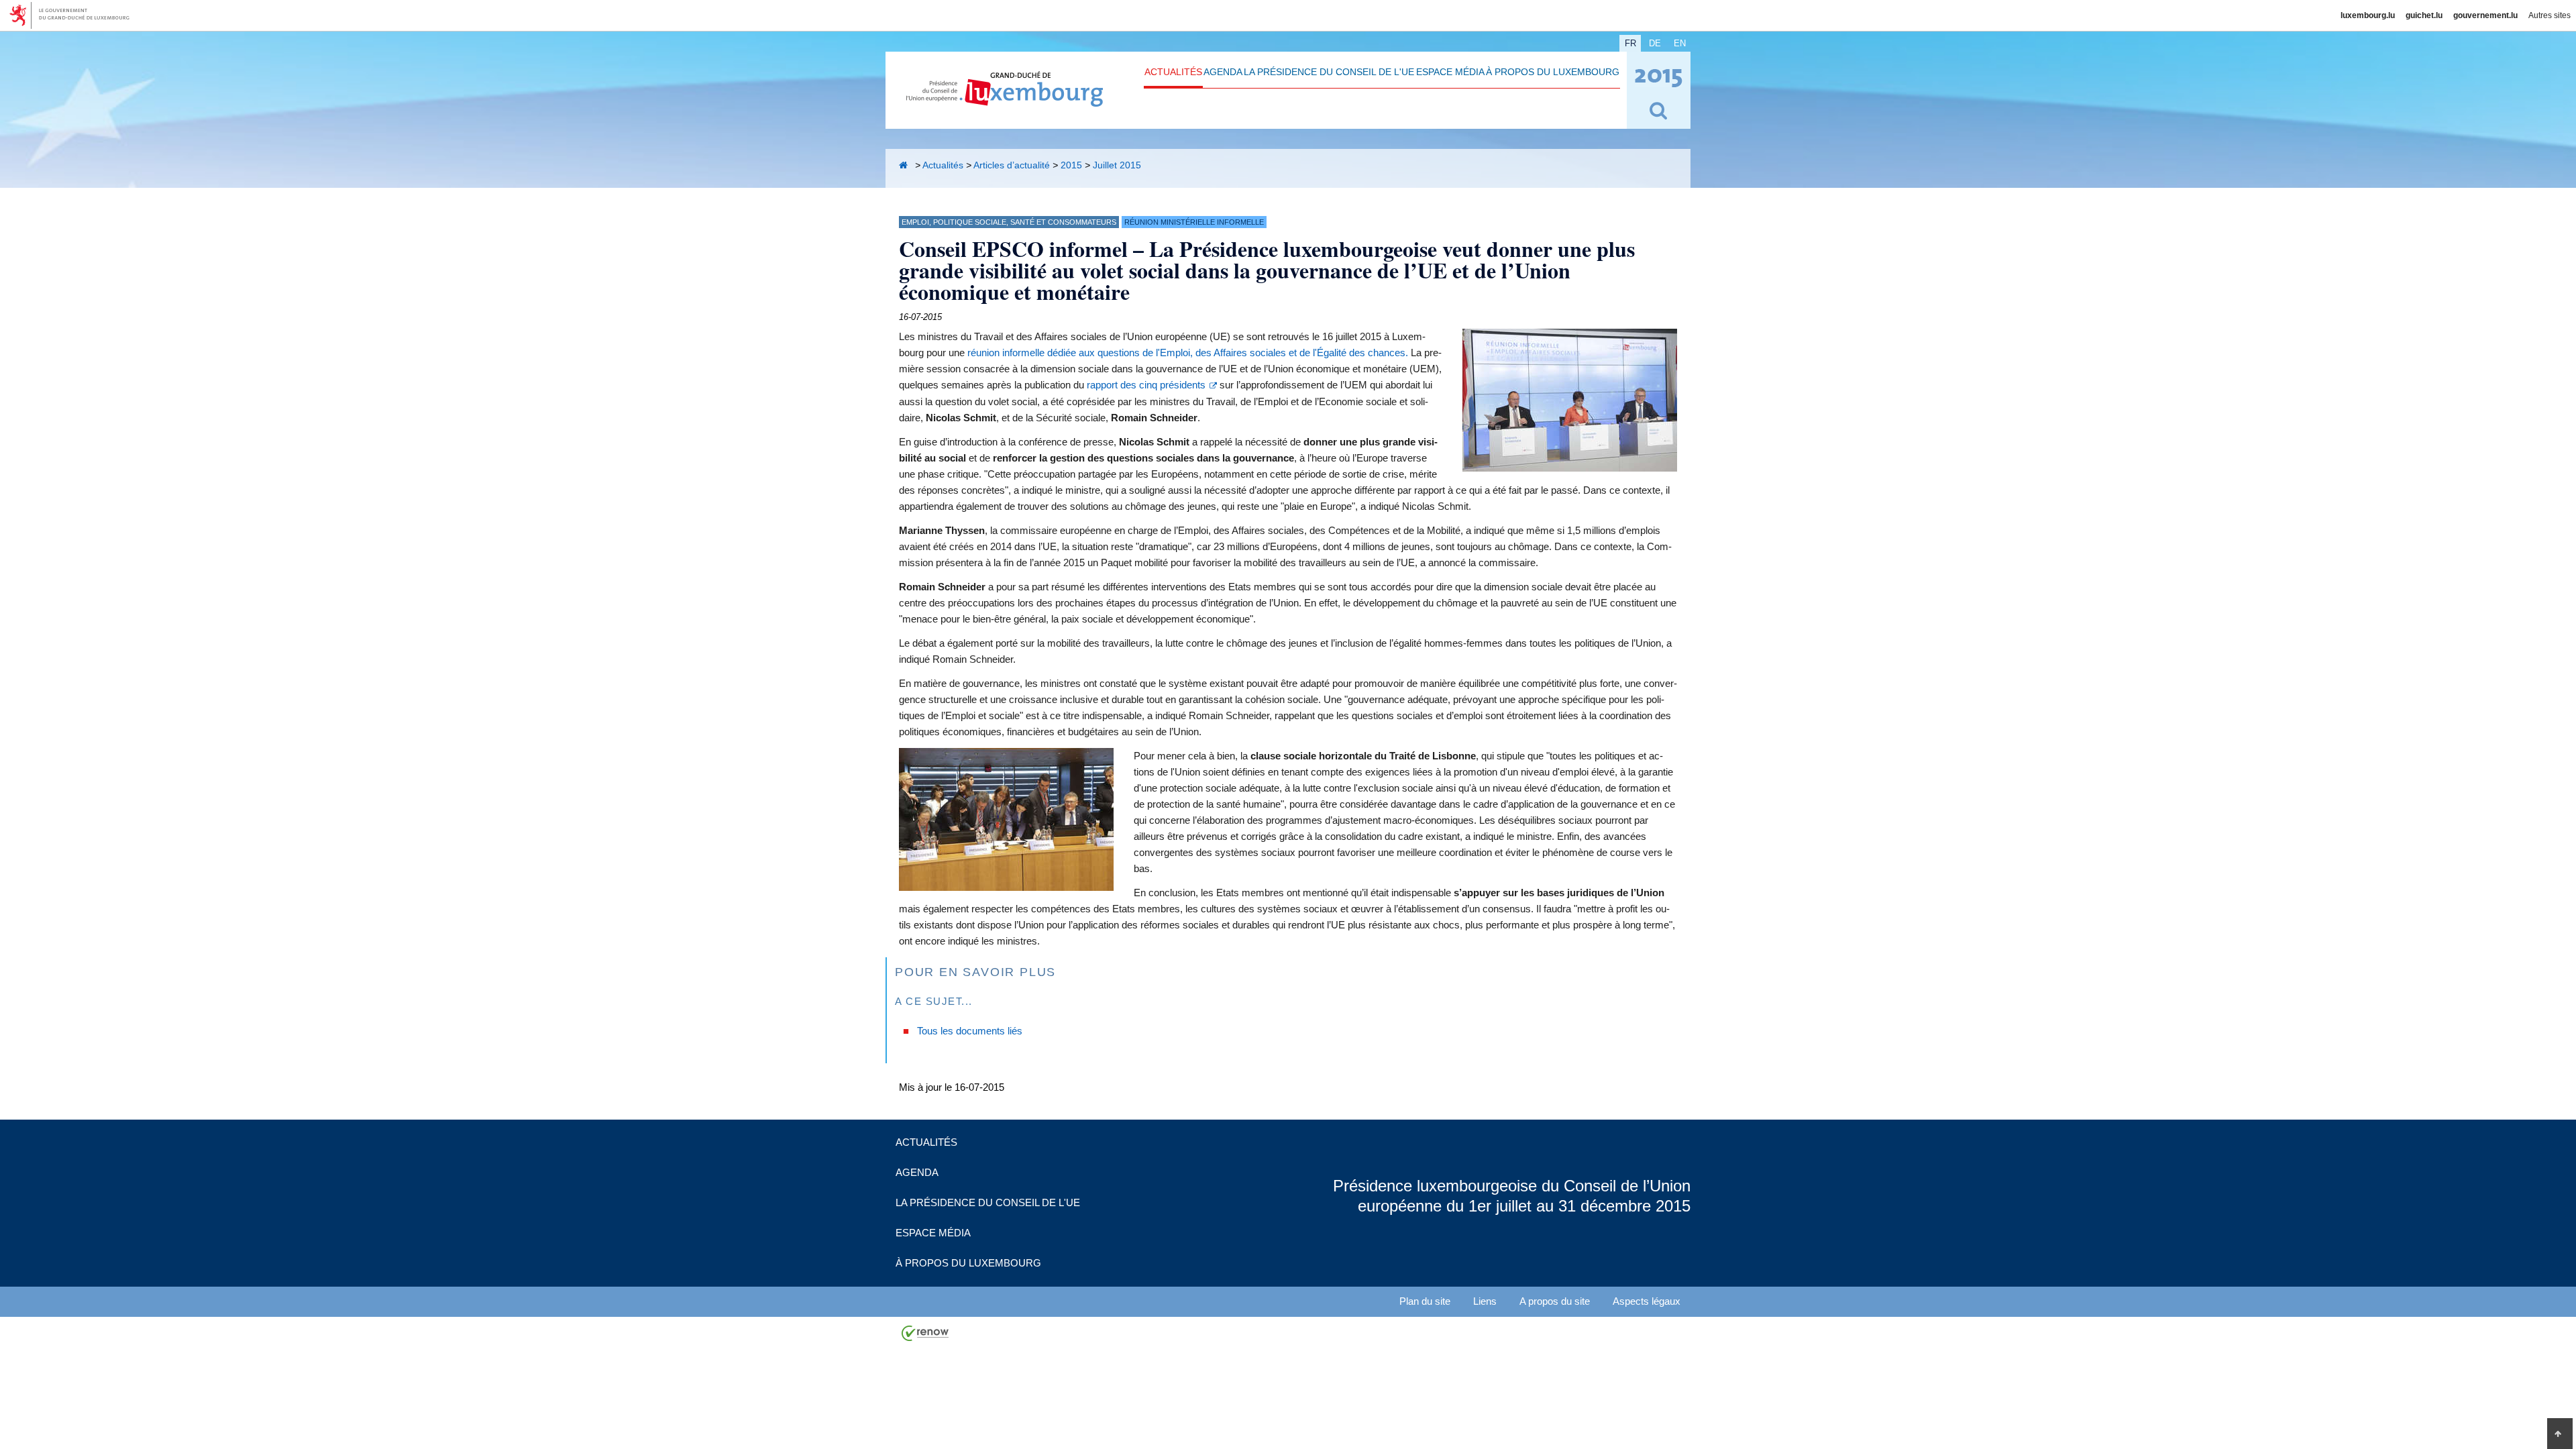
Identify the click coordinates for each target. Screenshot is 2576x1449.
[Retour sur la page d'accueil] (906, 165)
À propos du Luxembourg (1553, 72)
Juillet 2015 (1117, 165)
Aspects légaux (1647, 1301)
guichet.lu (2424, 15)
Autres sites (2550, 15)
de (1655, 43)
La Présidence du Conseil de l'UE (1329, 72)
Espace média (1450, 72)
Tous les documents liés (970, 1031)
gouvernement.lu (2485, 15)
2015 (1071, 165)
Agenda (1223, 72)
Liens (1485, 1301)
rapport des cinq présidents (1146, 385)
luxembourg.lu (2368, 15)
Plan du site (1425, 1301)
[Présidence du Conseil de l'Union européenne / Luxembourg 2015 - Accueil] (1005, 99)
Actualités (1173, 72)
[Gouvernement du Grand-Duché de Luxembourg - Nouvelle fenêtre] (74, 15)
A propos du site (1555, 1301)
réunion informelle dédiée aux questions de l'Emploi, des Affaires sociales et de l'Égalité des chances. (1188, 353)
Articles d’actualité (1012, 165)
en (1680, 43)
